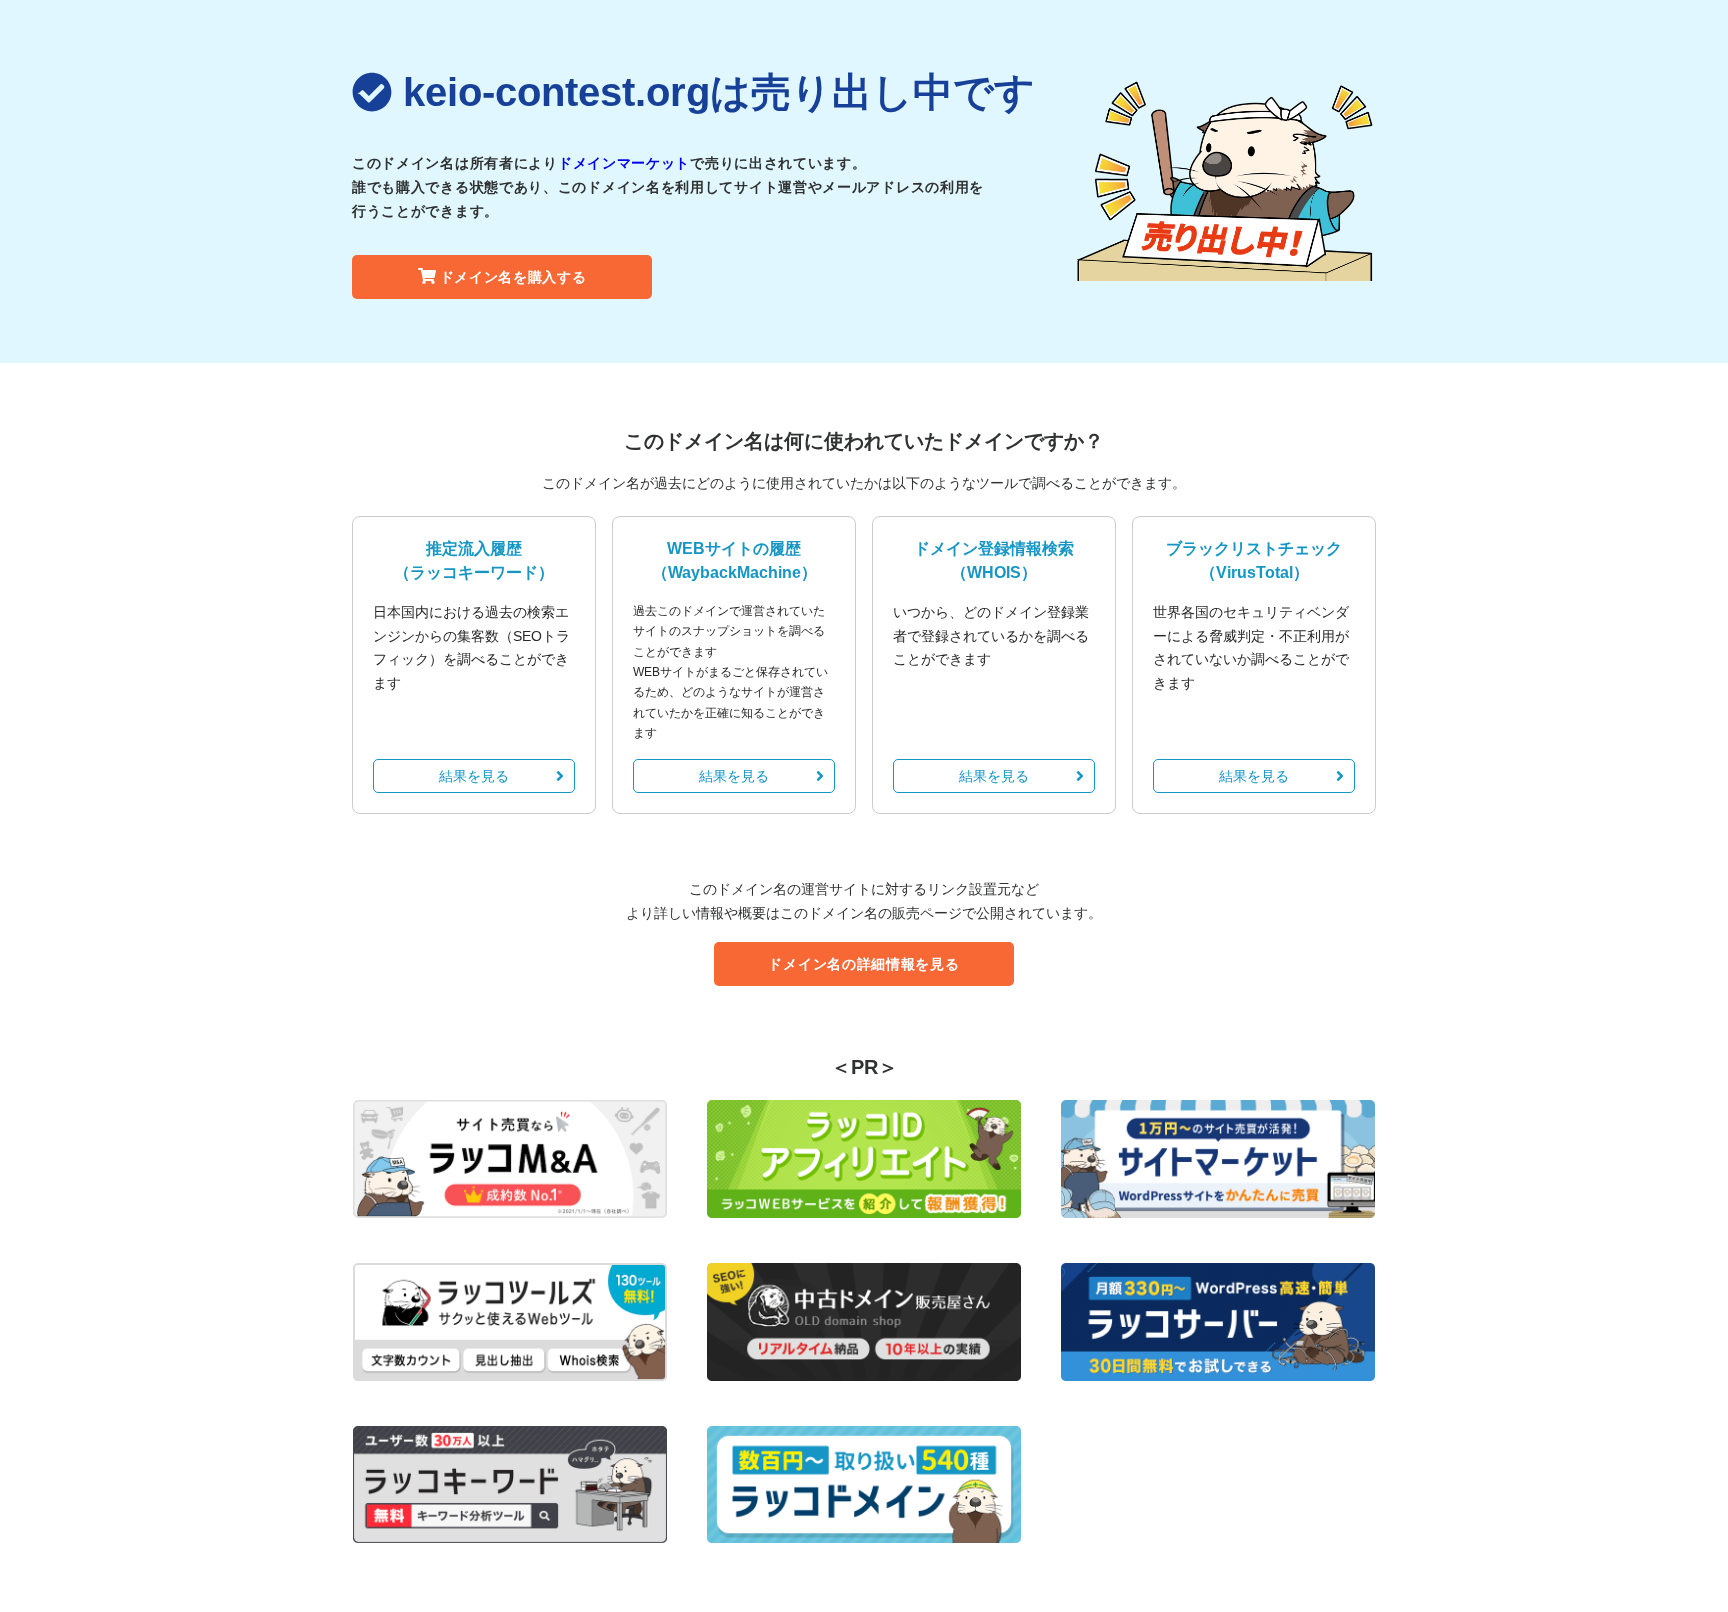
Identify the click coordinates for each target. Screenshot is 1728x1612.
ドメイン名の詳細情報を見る (863, 964)
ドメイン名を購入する (513, 277)
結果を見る (474, 776)
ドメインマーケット (624, 163)
